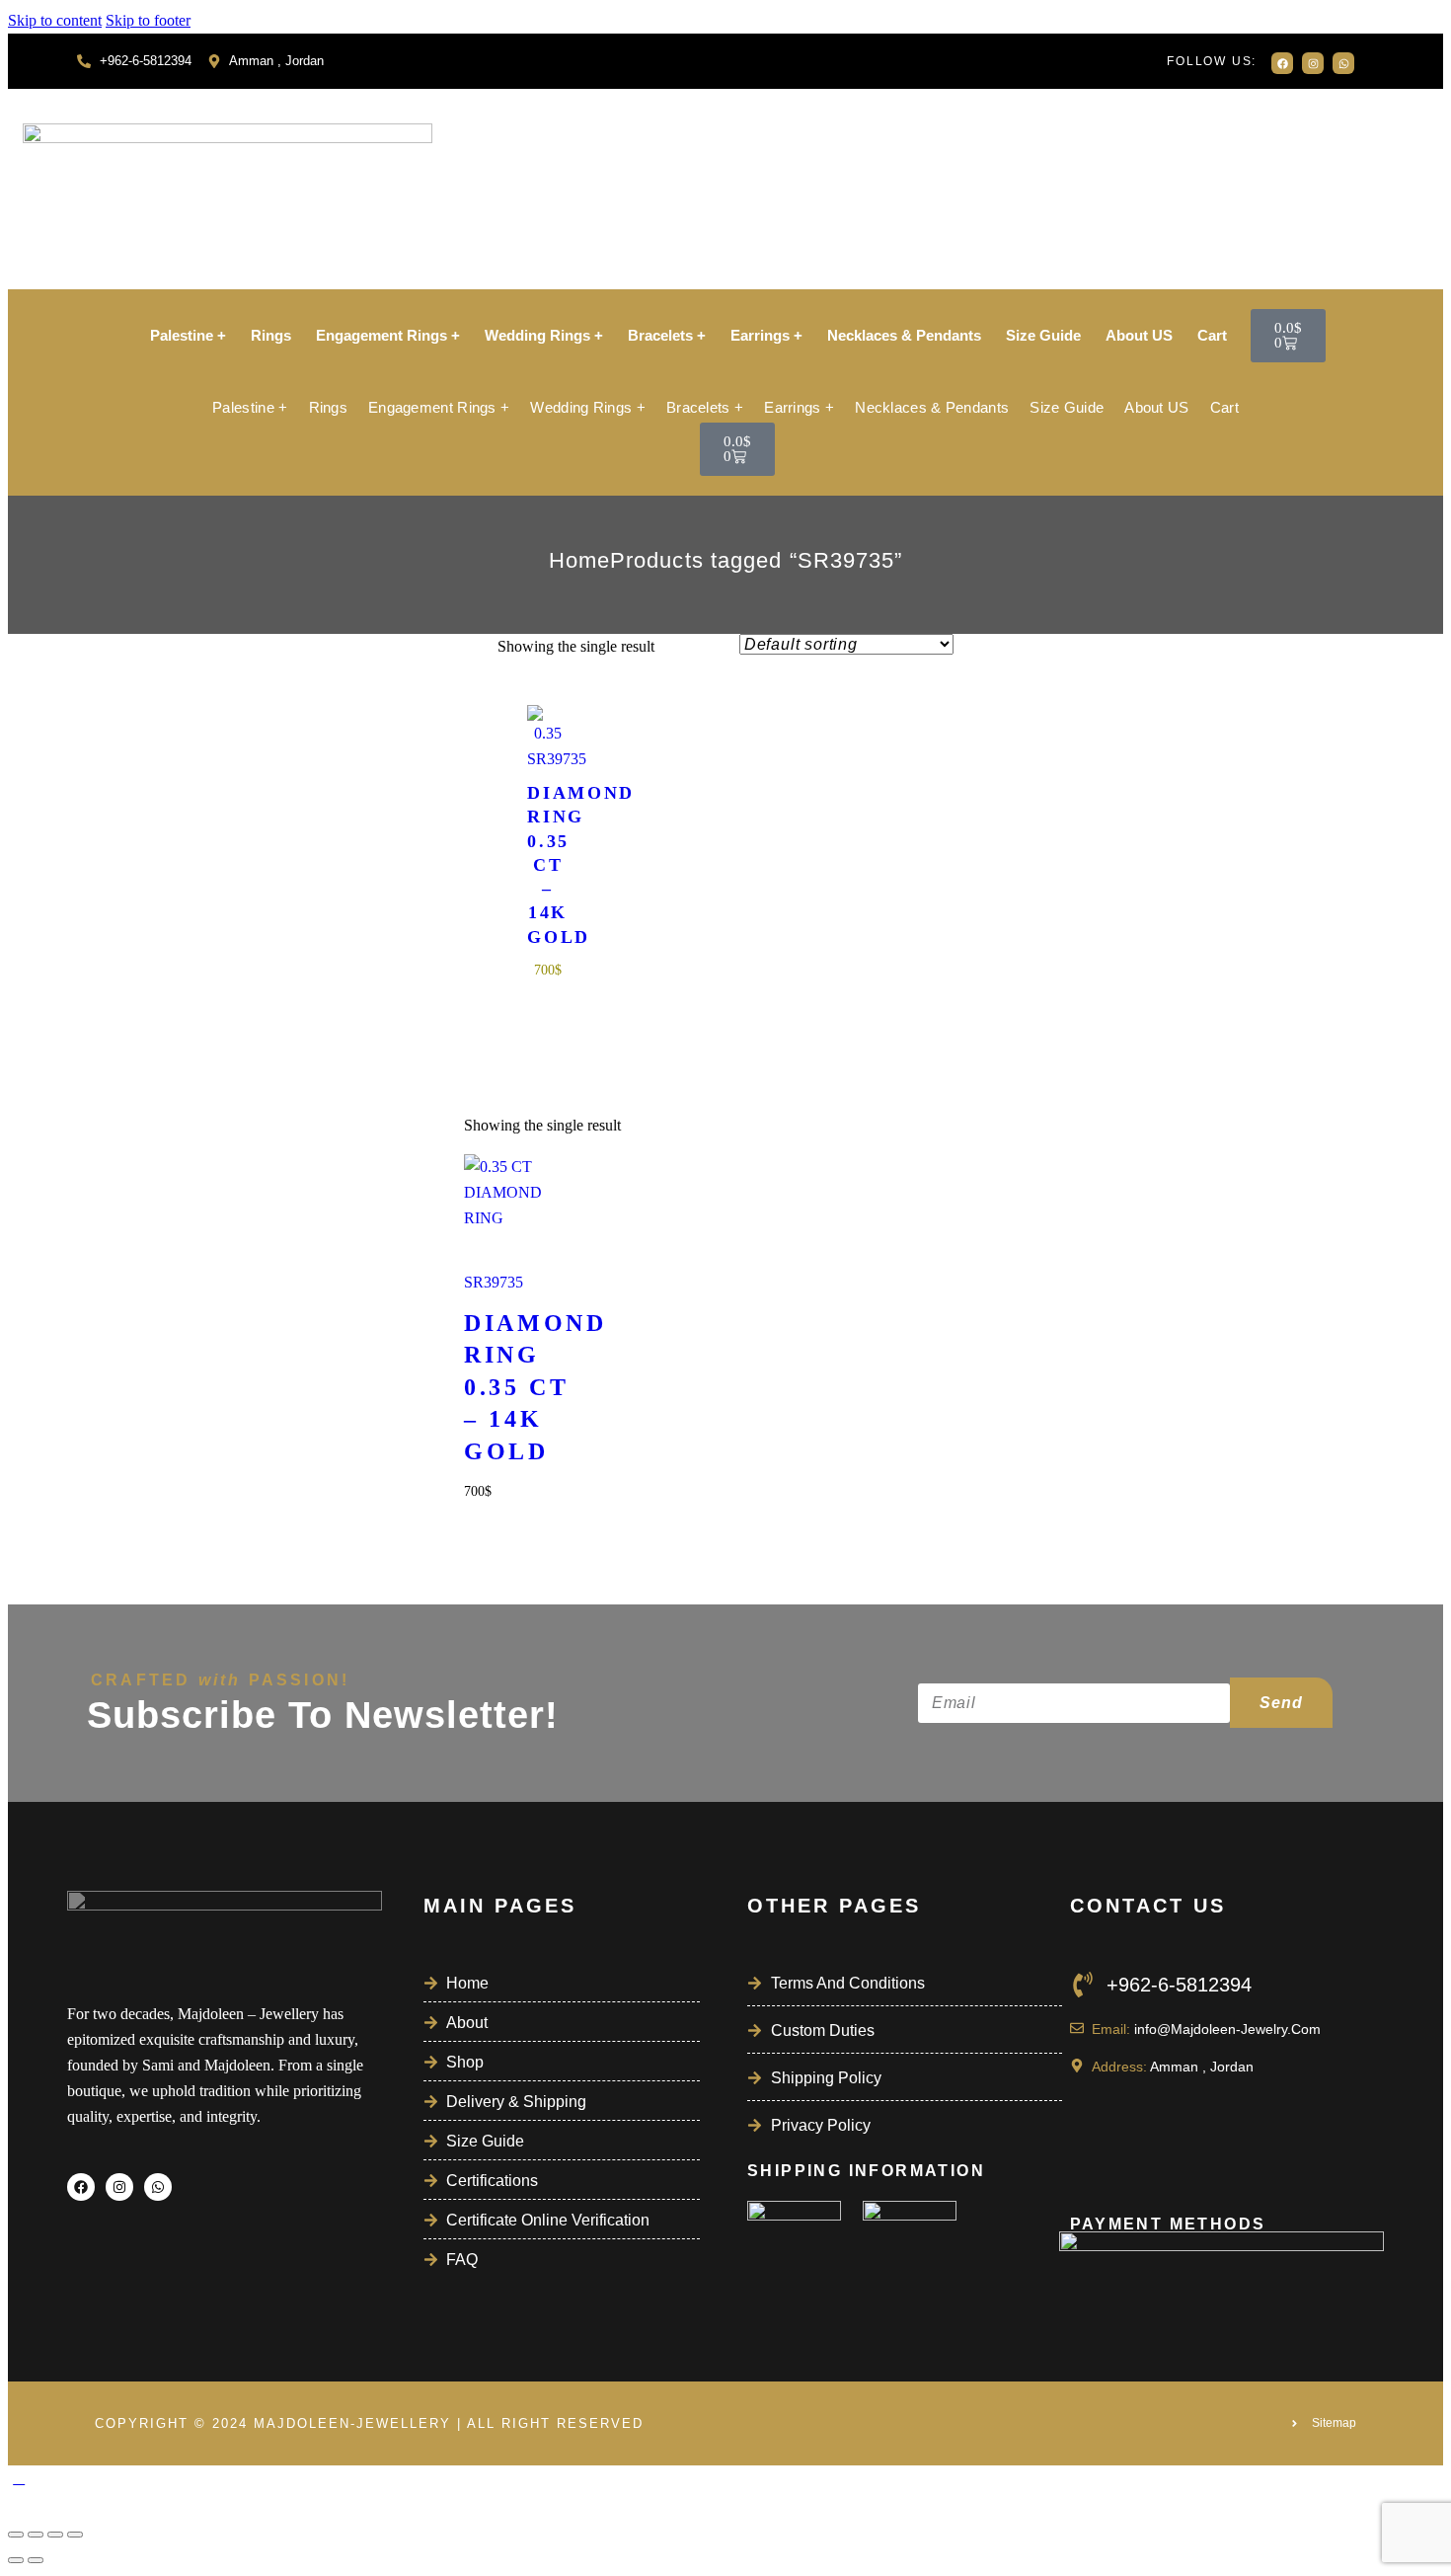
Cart (1212, 335)
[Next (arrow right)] (36, 2560)
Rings (271, 335)
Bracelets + (667, 335)
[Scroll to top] (19, 2478)
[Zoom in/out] (16, 2535)
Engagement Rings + (388, 335)
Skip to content (55, 20)
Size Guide (1043, 335)
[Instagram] (1313, 63)
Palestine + (188, 335)
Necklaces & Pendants (904, 335)
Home (579, 560)
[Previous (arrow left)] (16, 2560)
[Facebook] (1282, 63)
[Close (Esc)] (75, 2535)
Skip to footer (148, 20)
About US (1139, 335)
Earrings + (766, 335)
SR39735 (548, 759)
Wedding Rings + (544, 335)
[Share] (55, 2535)
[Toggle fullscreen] (36, 2535)
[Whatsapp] (1343, 63)
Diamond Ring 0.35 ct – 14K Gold (548, 865)
